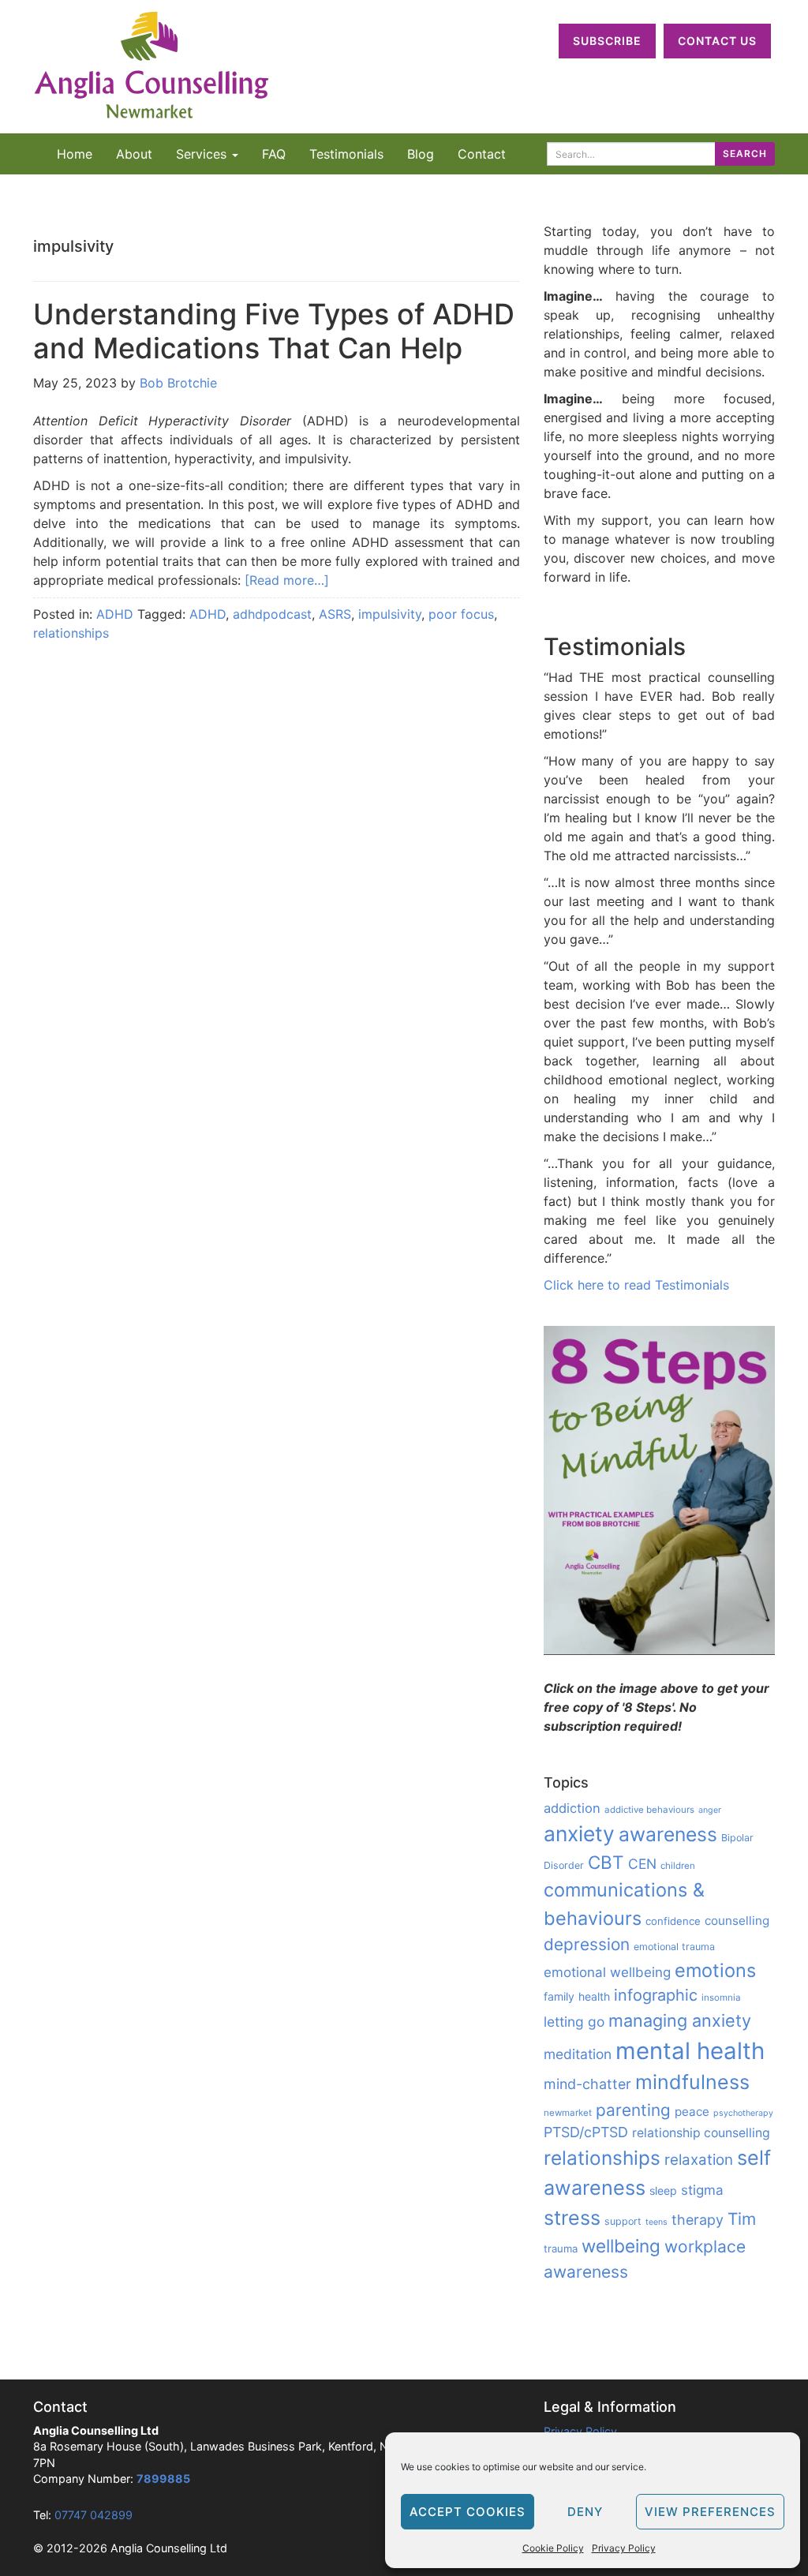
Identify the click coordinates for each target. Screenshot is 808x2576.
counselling (737, 1921)
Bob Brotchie (178, 383)
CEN (642, 1864)
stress (572, 2218)
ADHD (115, 614)
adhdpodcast (272, 614)
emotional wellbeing (607, 1972)
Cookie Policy (553, 2548)
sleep (663, 2190)
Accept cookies (468, 2512)
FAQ (274, 154)
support (623, 2221)
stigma (702, 2190)
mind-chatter (587, 2084)
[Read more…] (287, 580)
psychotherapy (743, 2113)
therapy (698, 2220)
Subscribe (607, 41)
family (559, 1996)
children (678, 1866)
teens (656, 2222)
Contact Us (717, 41)
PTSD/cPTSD (586, 2132)
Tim (742, 2219)
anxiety (579, 1833)
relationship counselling (701, 2133)
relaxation (699, 2160)
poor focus (461, 614)
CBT (606, 1862)
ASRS (335, 614)
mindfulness (692, 2082)
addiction (572, 1808)
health (594, 1996)
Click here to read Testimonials (636, 1285)
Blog (421, 154)
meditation (578, 2054)
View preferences (710, 2512)
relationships (71, 633)
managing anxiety (680, 2020)
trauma (561, 2248)
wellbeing (621, 2246)
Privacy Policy (624, 2548)
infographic (656, 1995)
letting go (574, 2022)
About (134, 154)
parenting (633, 2110)
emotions (715, 1970)
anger (710, 1810)
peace (692, 2112)
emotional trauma (674, 1947)
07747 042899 (94, 2515)
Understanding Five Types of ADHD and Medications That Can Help (274, 331)
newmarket (568, 2113)
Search (745, 154)
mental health (690, 2051)
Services (203, 154)
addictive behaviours (649, 1810)
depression (587, 1944)
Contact (482, 154)
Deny (585, 2512)
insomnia (721, 1998)
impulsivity (390, 614)
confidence (673, 1921)
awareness (668, 1834)
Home (75, 154)
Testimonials (346, 154)
